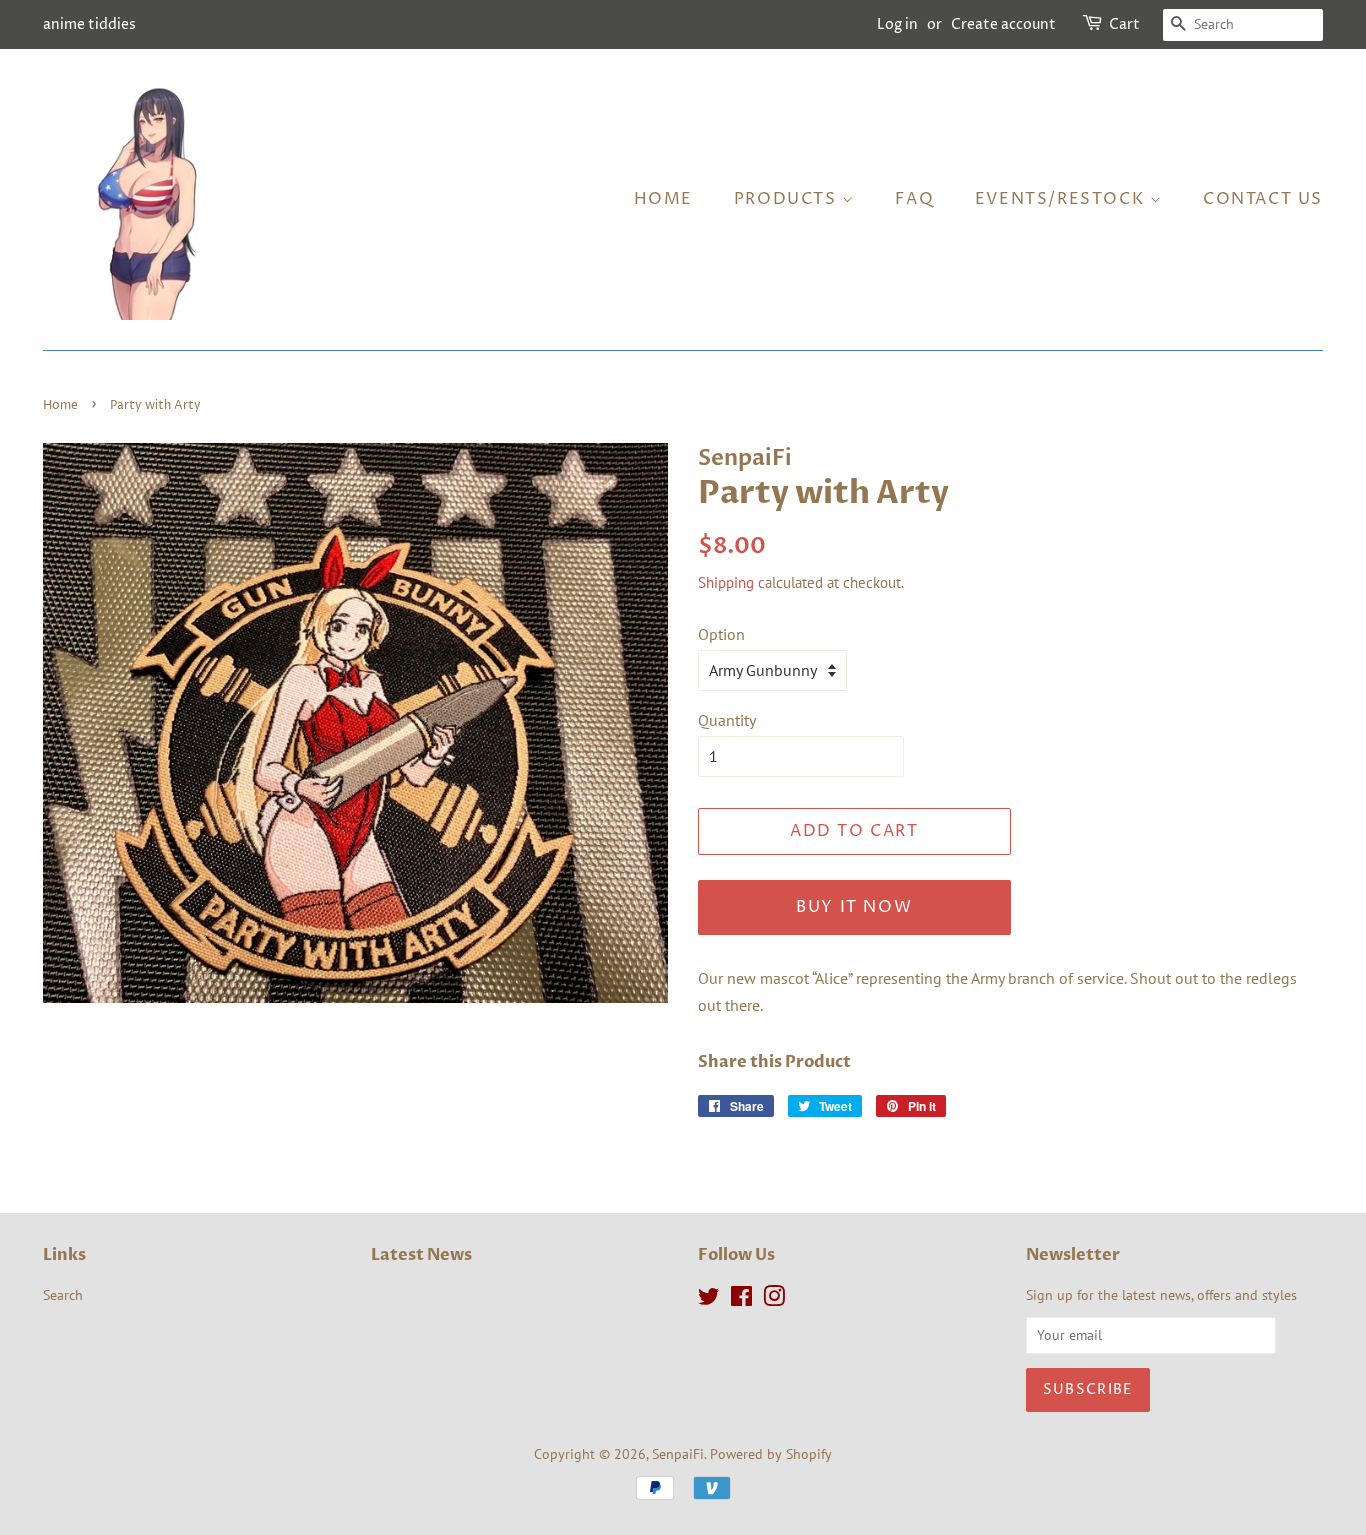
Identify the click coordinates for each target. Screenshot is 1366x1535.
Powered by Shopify (771, 1454)
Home (663, 199)
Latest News (421, 1255)
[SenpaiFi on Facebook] (741, 1300)
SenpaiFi (678, 1454)
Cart (1124, 24)
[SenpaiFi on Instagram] (774, 1300)
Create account (1003, 24)
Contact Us (1263, 199)
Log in (897, 24)
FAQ (914, 199)
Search (63, 1295)
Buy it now (854, 907)
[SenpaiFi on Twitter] (709, 1300)
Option (721, 634)
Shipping (726, 582)
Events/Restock (1062, 199)
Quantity (727, 720)
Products (788, 199)
